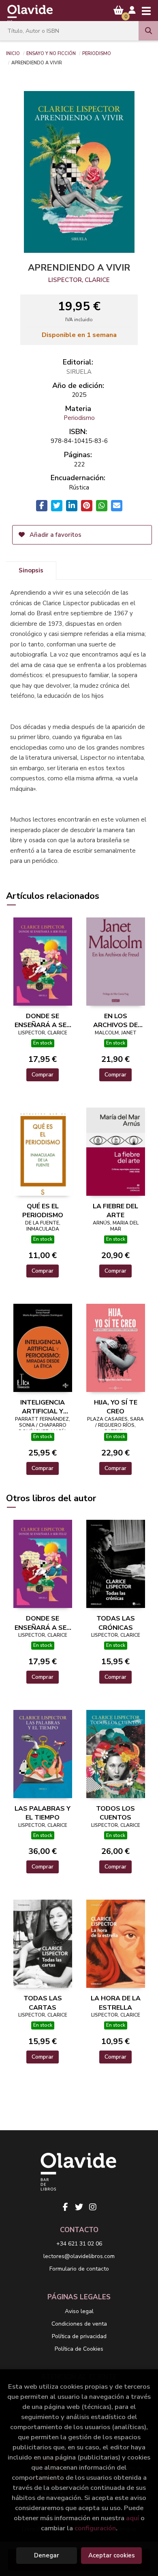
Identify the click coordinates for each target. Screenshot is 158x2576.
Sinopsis (31, 570)
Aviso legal (79, 2311)
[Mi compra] (118, 10)
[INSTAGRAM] (93, 2207)
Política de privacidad (79, 2336)
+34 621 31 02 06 (79, 2244)
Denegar (47, 2555)
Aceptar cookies (112, 2555)
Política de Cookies (79, 2349)
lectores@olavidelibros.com (79, 2256)
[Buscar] (148, 31)
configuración (95, 2528)
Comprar (43, 1075)
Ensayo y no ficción (51, 53)
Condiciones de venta (79, 2324)
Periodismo (97, 53)
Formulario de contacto (79, 2269)
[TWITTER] (79, 2207)
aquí (132, 2518)
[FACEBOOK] (65, 2207)
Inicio (13, 53)
